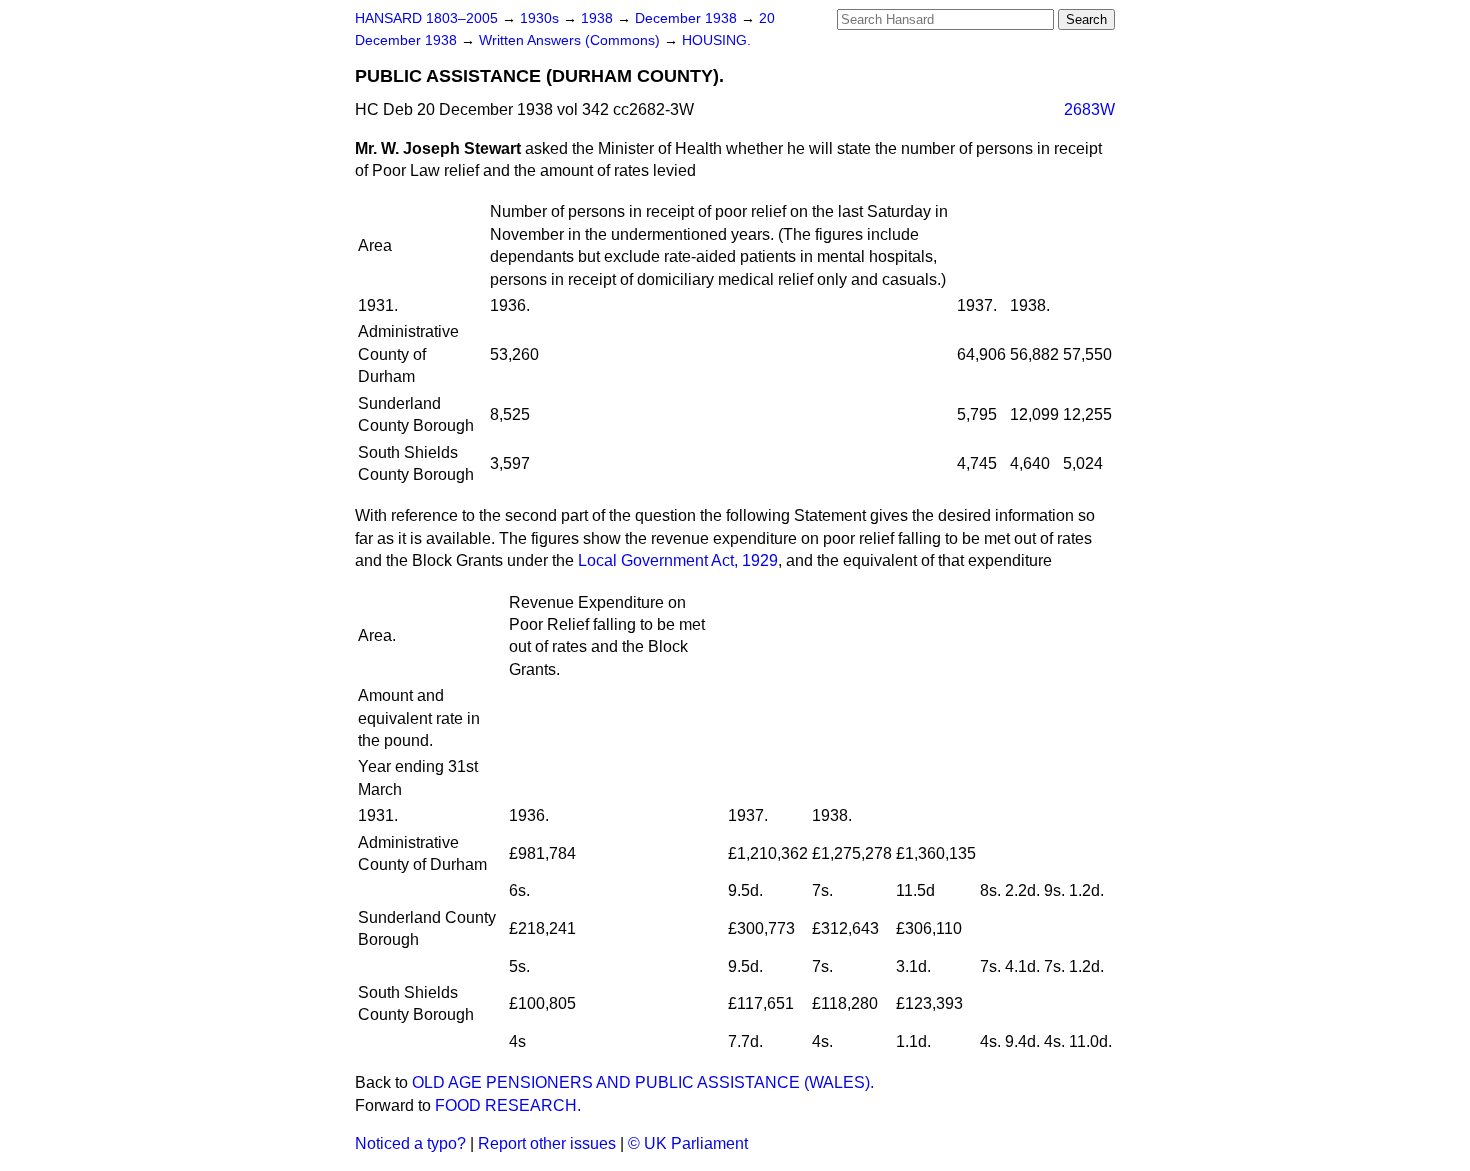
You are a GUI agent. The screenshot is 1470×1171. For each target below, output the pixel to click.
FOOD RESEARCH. (508, 1105)
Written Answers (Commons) (571, 40)
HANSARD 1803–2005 (426, 18)
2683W (1089, 109)
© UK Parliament (688, 1143)
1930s (541, 18)
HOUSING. (716, 40)
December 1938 (688, 18)
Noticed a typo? (410, 1143)
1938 (599, 18)
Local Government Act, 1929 (678, 560)
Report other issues (547, 1143)
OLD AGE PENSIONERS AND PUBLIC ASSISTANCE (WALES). (643, 1082)
